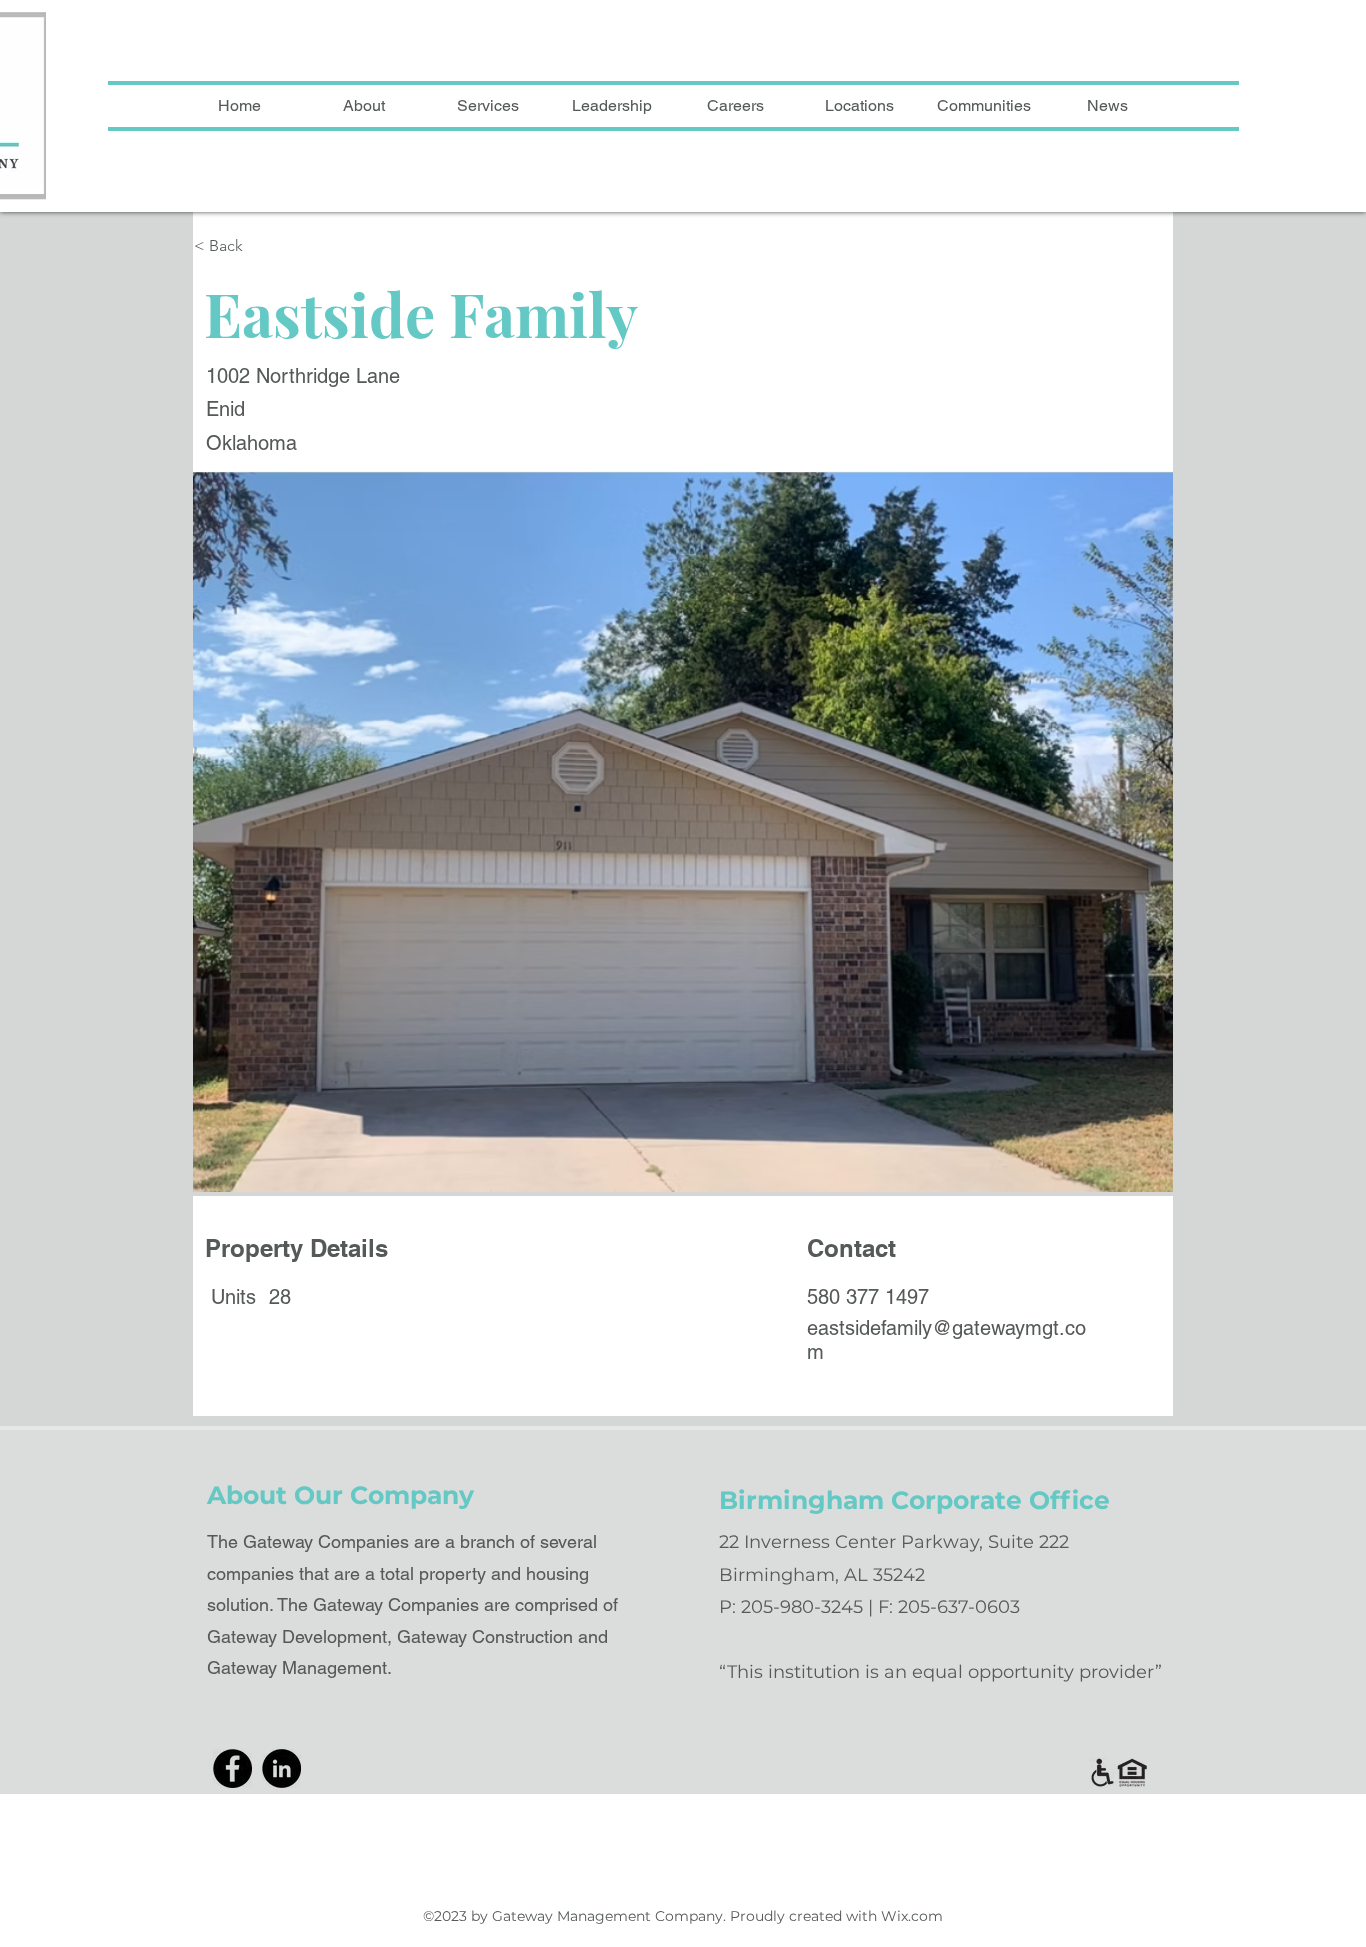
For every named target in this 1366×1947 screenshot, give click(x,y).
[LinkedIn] (281, 1768)
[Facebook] (232, 1768)
